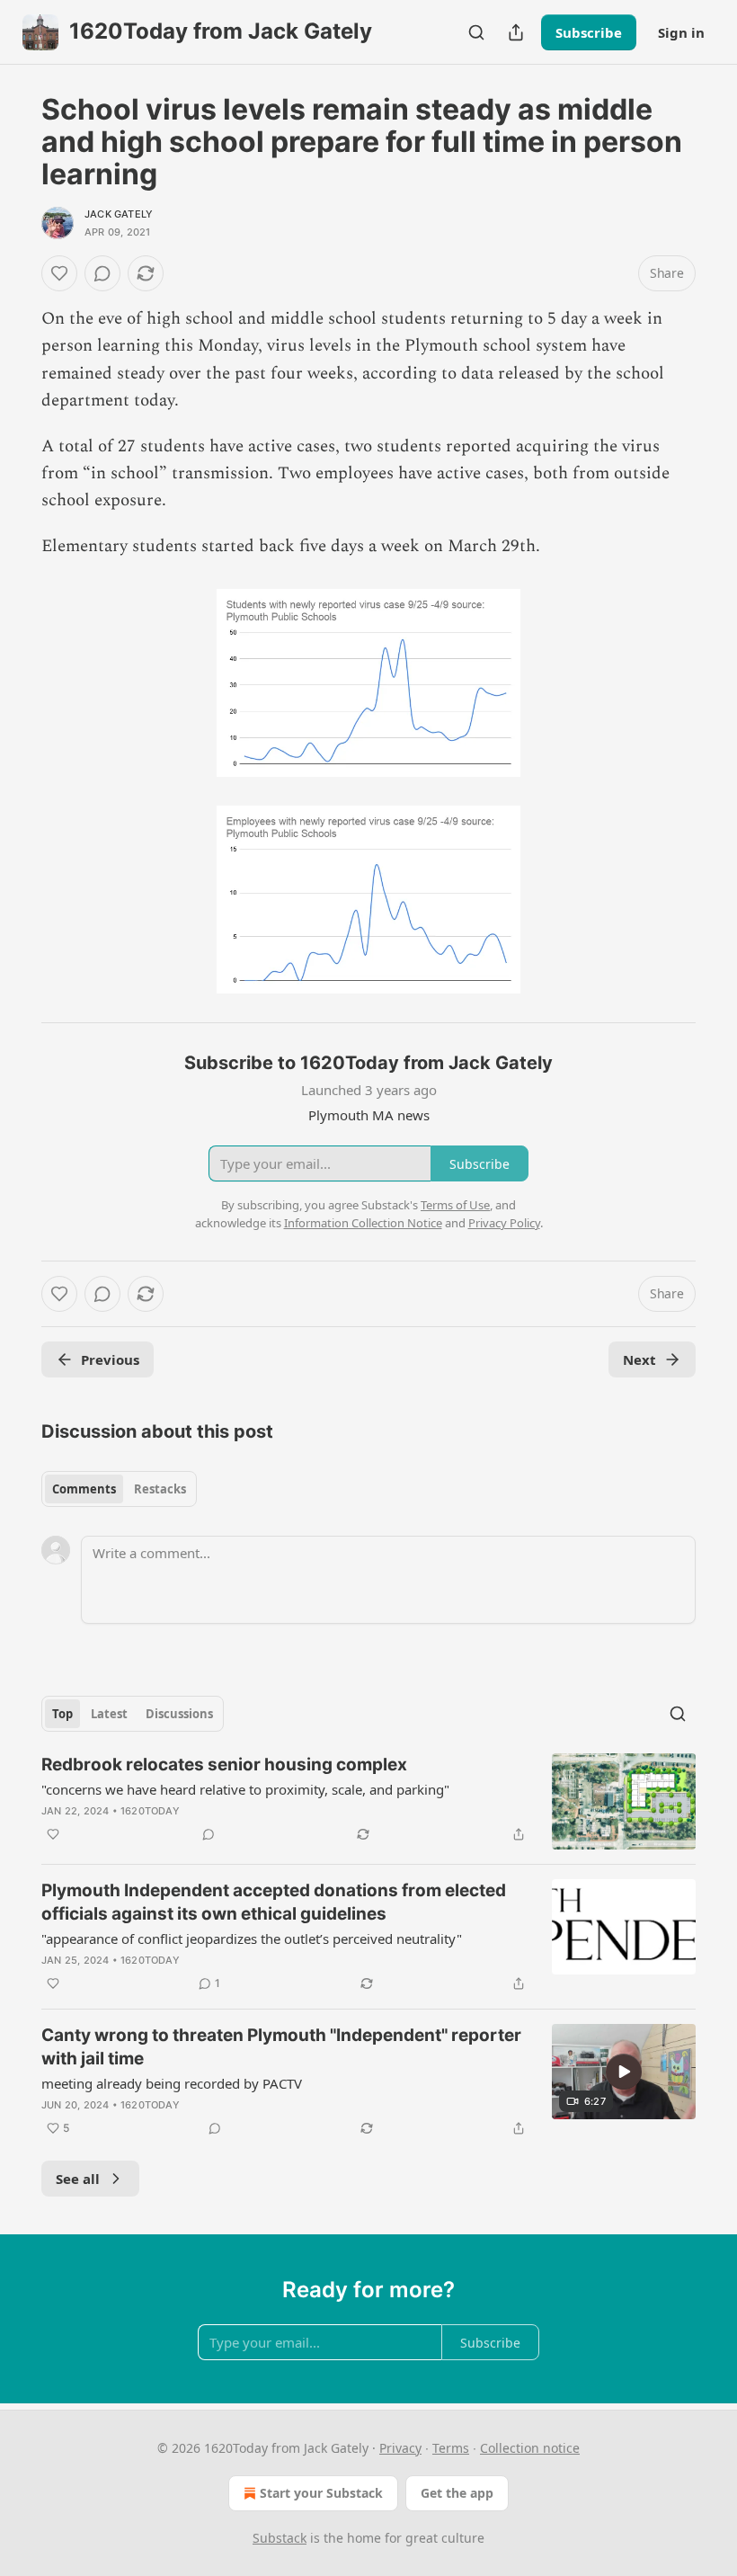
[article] (368, 1801)
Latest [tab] (109, 1714)
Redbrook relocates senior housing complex (224, 1765)
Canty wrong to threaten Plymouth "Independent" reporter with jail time (281, 2047)
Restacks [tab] (160, 1489)
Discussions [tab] (179, 1714)
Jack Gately (119, 214)
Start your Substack (321, 2493)
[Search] (476, 32)
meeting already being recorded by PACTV (172, 2083)
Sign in (681, 32)
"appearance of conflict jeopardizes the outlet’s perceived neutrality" (252, 1939)
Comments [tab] (84, 1489)
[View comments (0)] (102, 273)
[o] (624, 2072)
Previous (110, 1359)
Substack (280, 2538)
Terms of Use (455, 1205)
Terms (451, 2448)
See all (78, 2179)
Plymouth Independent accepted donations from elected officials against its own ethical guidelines (274, 1902)
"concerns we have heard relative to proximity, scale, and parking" (245, 1789)
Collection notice (530, 2448)
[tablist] (119, 1489)
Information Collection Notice (363, 1223)
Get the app (457, 2493)
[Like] (59, 273)
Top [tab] (62, 1714)
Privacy (400, 2448)
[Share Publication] (516, 32)
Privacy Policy (504, 1223)
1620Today (150, 1811)
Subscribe (589, 32)
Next (639, 1359)
